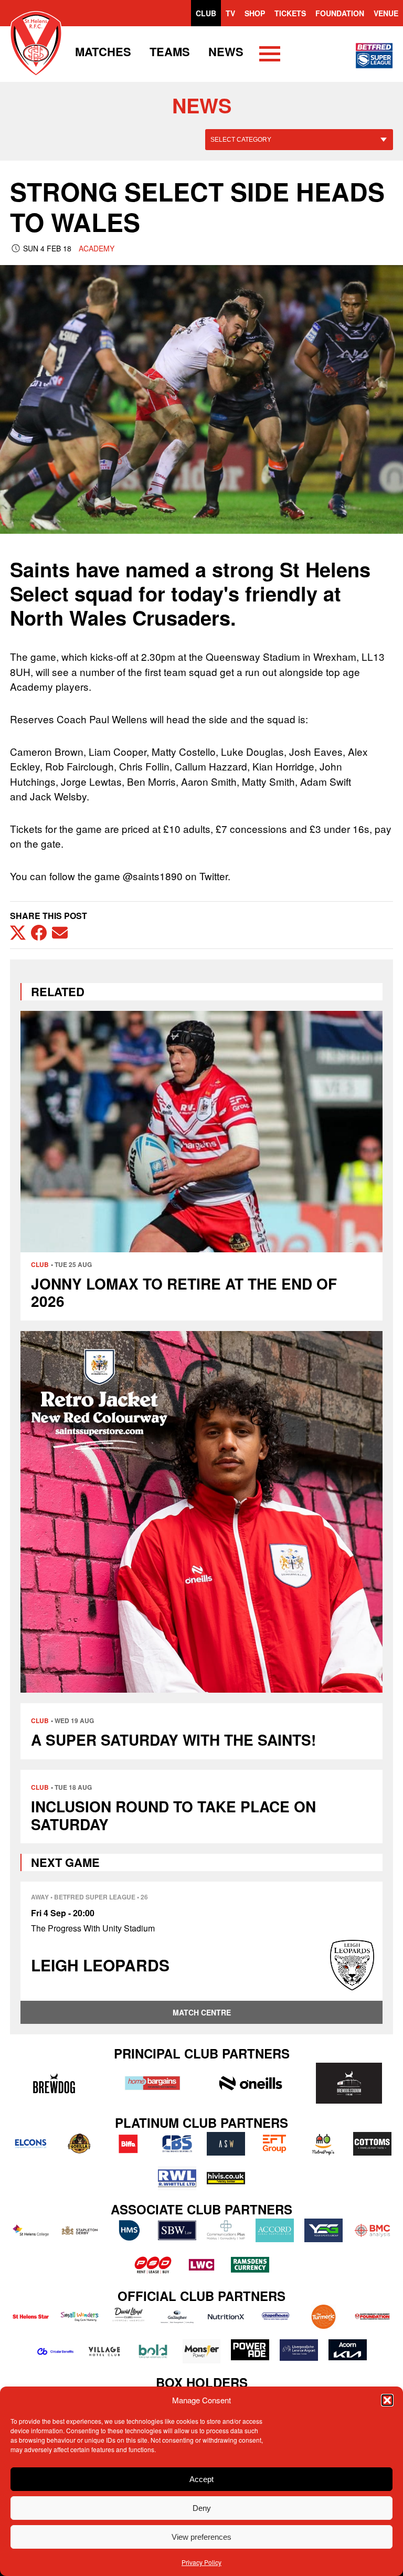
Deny (202, 2508)
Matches (103, 51)
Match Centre (202, 2012)
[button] (387, 2400)
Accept (201, 2479)
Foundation (340, 13)
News (226, 51)
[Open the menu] (270, 56)
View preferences (201, 2537)
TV (230, 13)
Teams (170, 51)
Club (206, 13)
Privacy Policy (201, 2562)
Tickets (290, 13)
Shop (255, 13)
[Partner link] (54, 2083)
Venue (386, 13)
